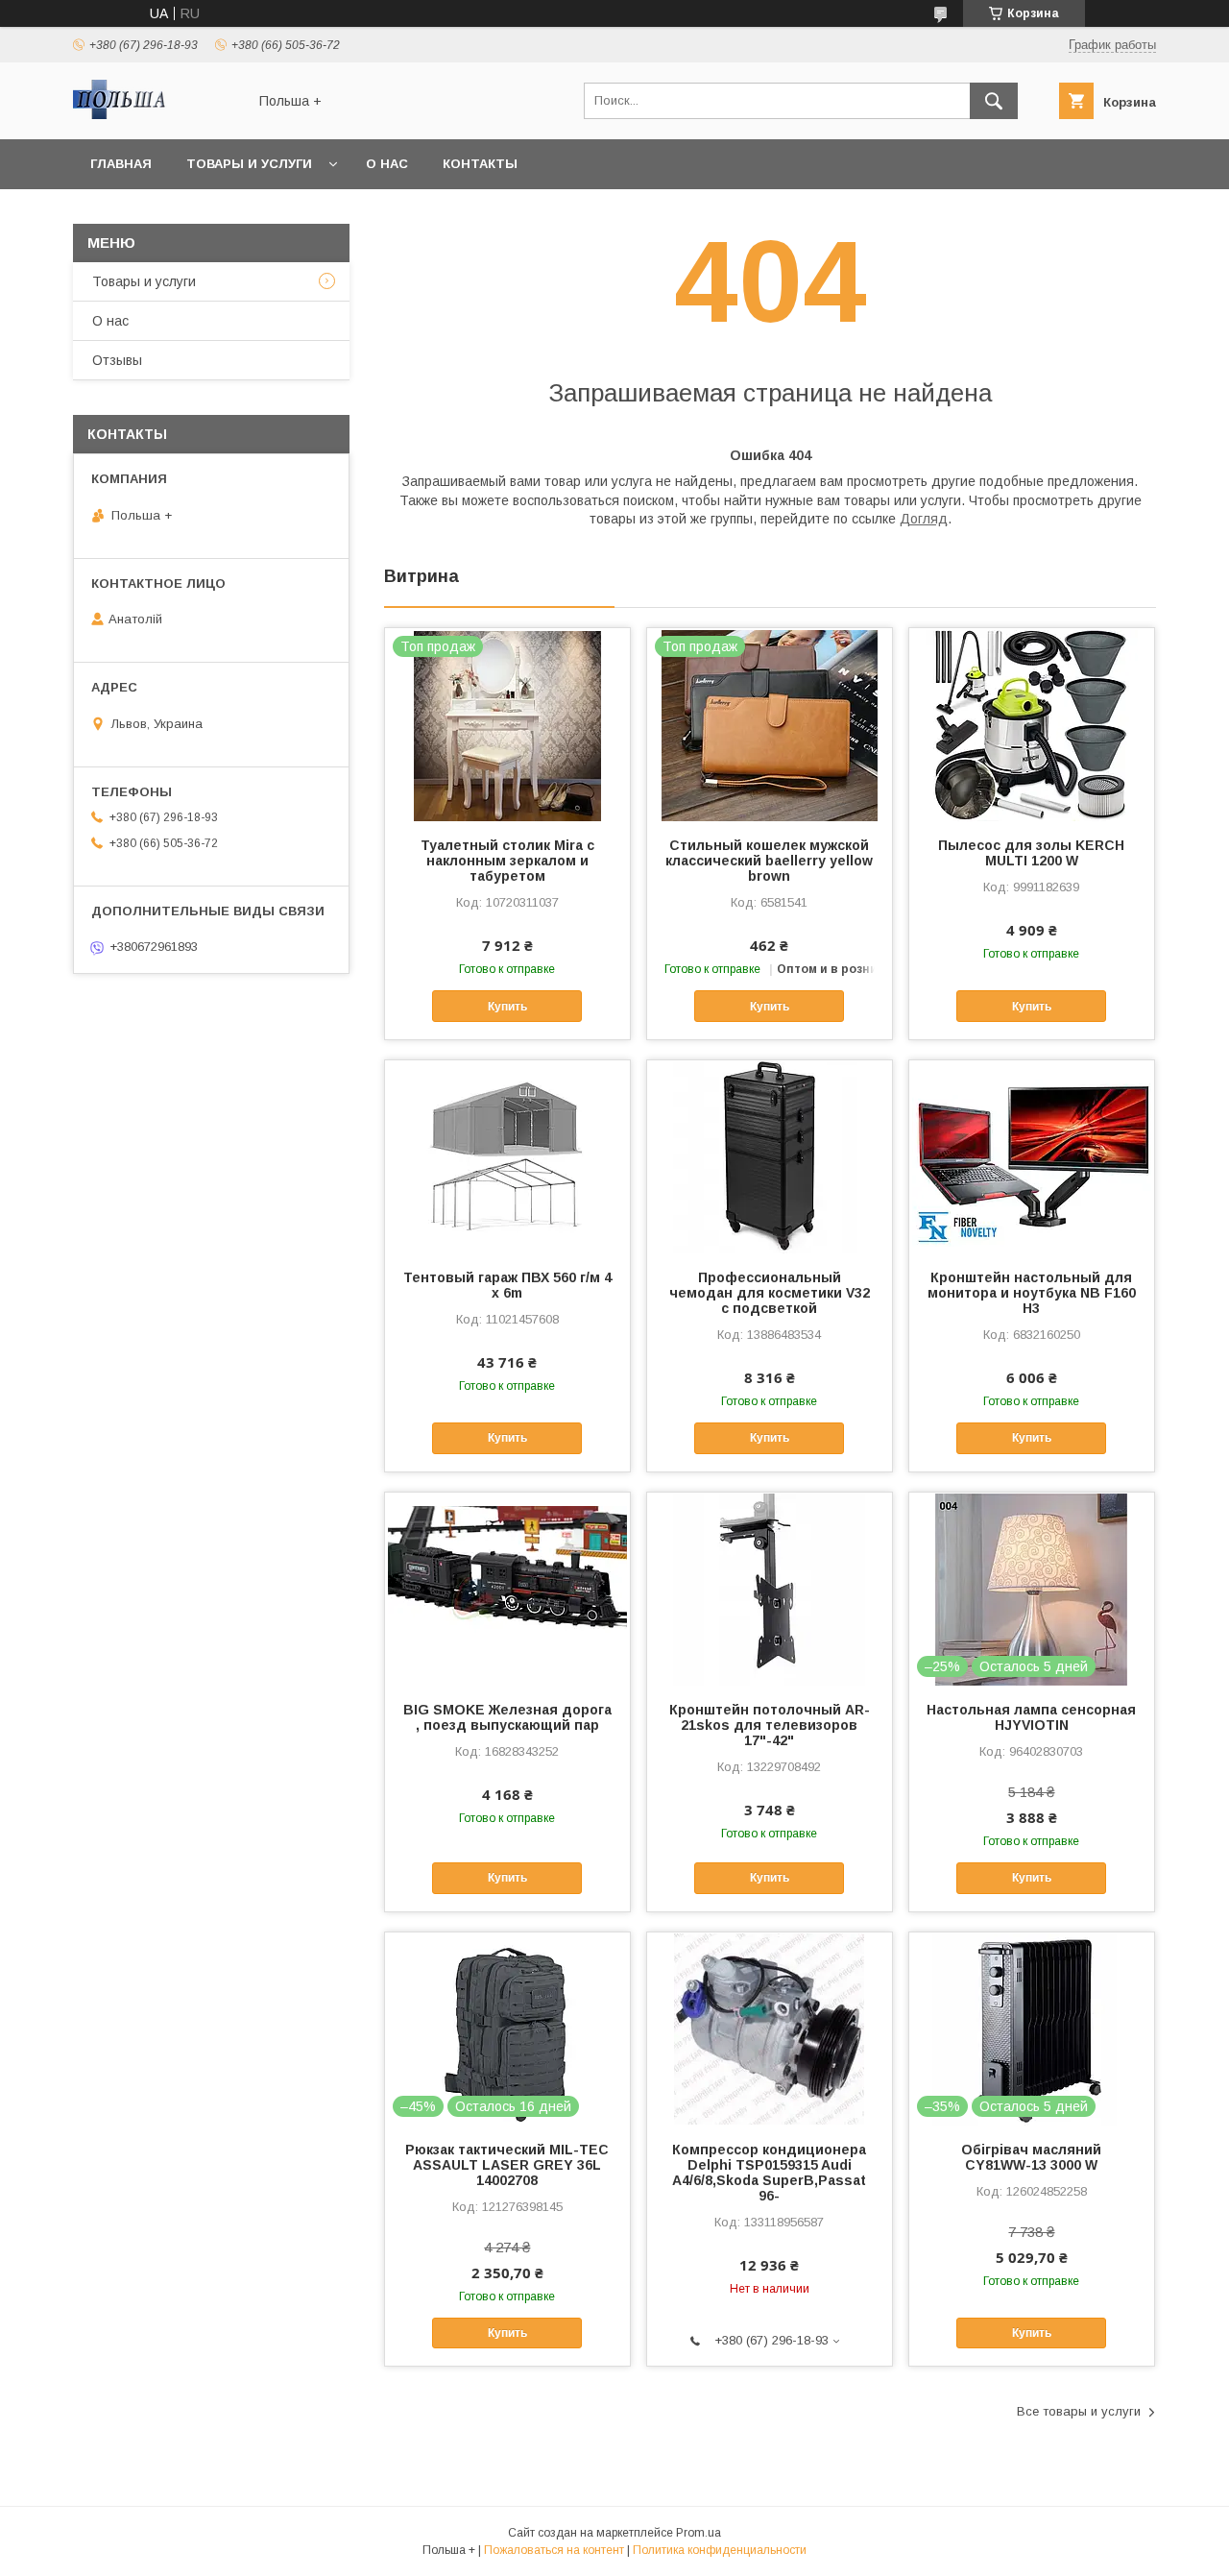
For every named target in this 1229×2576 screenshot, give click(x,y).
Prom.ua (699, 2533)
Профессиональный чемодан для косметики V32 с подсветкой (770, 1293)
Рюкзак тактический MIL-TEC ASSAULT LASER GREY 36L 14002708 (507, 2165)
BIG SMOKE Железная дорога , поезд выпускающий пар (507, 1717)
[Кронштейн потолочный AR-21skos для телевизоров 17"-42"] (770, 1589)
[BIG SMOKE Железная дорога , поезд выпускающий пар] (507, 1589)
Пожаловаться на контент (554, 2550)
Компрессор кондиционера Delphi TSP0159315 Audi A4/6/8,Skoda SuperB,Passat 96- (769, 2173)
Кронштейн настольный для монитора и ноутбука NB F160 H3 (1032, 1293)
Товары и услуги (249, 164)
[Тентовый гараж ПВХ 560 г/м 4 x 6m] (507, 1156)
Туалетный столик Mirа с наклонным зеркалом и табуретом (507, 861)
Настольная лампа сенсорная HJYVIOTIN (1031, 1717)
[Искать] (994, 101)
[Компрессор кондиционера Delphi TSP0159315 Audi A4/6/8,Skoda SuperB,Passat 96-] (770, 2029)
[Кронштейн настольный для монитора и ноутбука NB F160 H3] (1032, 1156)
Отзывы (117, 360)
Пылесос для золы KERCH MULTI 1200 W (1031, 853)
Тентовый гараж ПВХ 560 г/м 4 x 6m (507, 1285)
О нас (387, 164)
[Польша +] (155, 114)
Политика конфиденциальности (720, 2550)
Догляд (924, 519)
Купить (507, 1007)
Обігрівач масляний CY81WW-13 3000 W (1031, 2157)
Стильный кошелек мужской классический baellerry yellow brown (769, 861)
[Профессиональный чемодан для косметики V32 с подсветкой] (770, 1156)
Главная (121, 164)
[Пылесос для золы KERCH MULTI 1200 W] (1032, 724)
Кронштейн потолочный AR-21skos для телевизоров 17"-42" (770, 1725)
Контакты (480, 164)
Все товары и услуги (1079, 2411)
